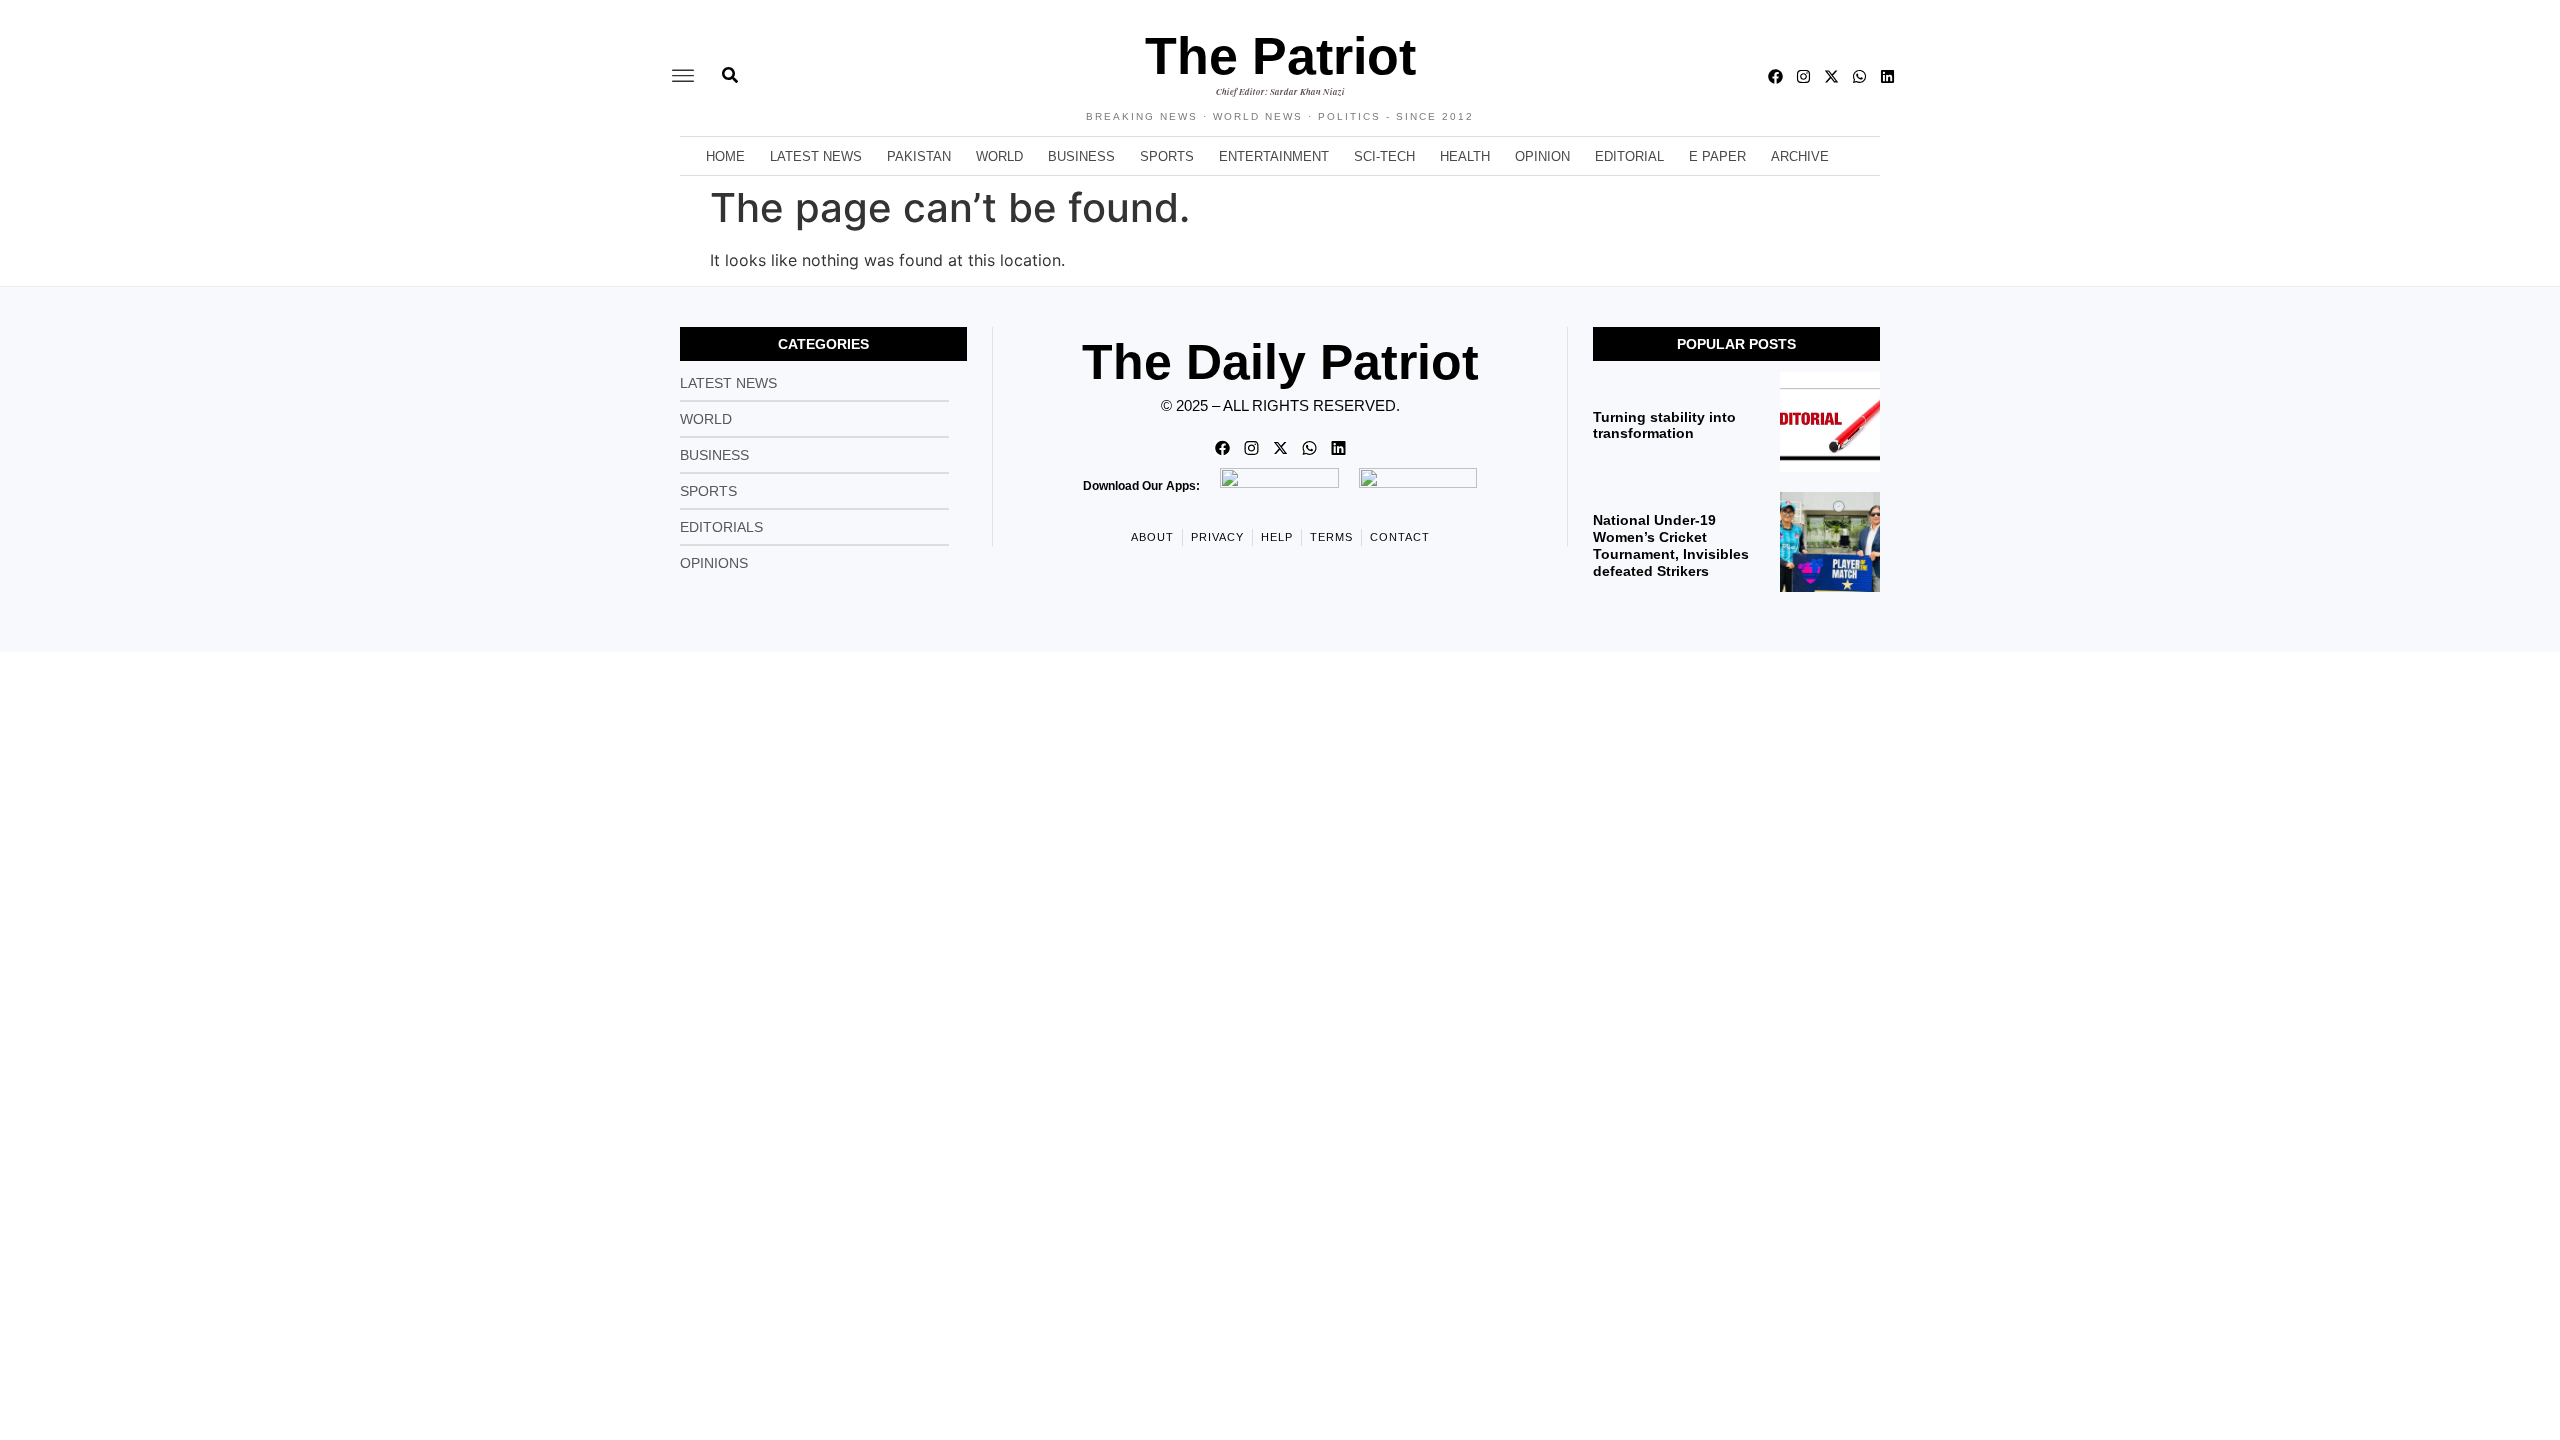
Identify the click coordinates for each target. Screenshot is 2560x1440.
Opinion (1542, 156)
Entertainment (1274, 156)
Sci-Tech (1384, 156)
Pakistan (919, 156)
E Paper (1717, 156)
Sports (1167, 156)
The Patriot (1280, 56)
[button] (683, 76)
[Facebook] (1775, 76)
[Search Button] (730, 65)
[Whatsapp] (1859, 76)
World (999, 156)
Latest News (816, 156)
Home (725, 156)
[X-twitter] (1831, 76)
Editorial (1629, 156)
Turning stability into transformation (1664, 425)
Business (1081, 156)
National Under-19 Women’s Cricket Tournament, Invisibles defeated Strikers (1671, 545)
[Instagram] (1803, 76)
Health (1465, 156)
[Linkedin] (1887, 76)
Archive (1800, 156)
